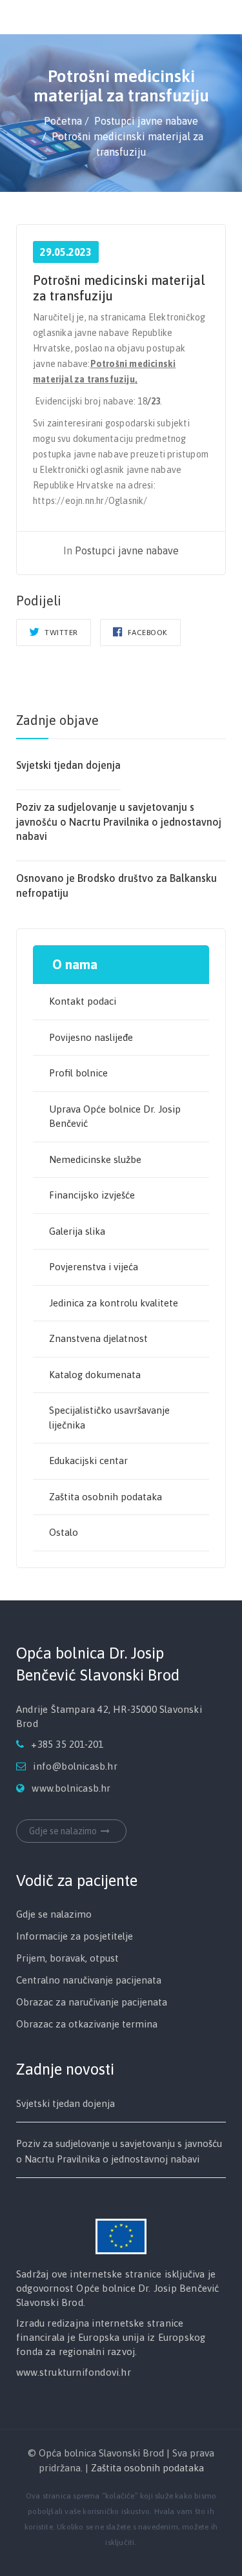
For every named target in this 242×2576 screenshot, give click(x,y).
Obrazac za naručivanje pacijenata (92, 2001)
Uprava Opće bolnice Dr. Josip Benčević (115, 1116)
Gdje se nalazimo (63, 1830)
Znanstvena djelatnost (98, 1338)
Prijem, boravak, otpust (67, 1957)
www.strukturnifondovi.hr (74, 2372)
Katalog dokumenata (95, 1375)
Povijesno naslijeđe (91, 1037)
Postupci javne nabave (127, 550)
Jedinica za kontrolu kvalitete (114, 1303)
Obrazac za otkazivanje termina (87, 2023)
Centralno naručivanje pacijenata (89, 1979)
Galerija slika (77, 1231)
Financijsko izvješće (92, 1195)
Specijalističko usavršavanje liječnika (109, 1418)
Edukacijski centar (88, 1461)
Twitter (60, 633)
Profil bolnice (78, 1073)
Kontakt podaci (83, 1001)
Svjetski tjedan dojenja (68, 765)
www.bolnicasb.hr (71, 1787)
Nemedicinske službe (95, 1159)
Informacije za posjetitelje (75, 1935)
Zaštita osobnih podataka (106, 1497)
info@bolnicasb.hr (75, 1765)
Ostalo (64, 1532)
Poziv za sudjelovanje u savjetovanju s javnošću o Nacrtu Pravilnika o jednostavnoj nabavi (119, 822)
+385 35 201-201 (67, 1744)
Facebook (146, 633)
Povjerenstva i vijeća (94, 1267)
